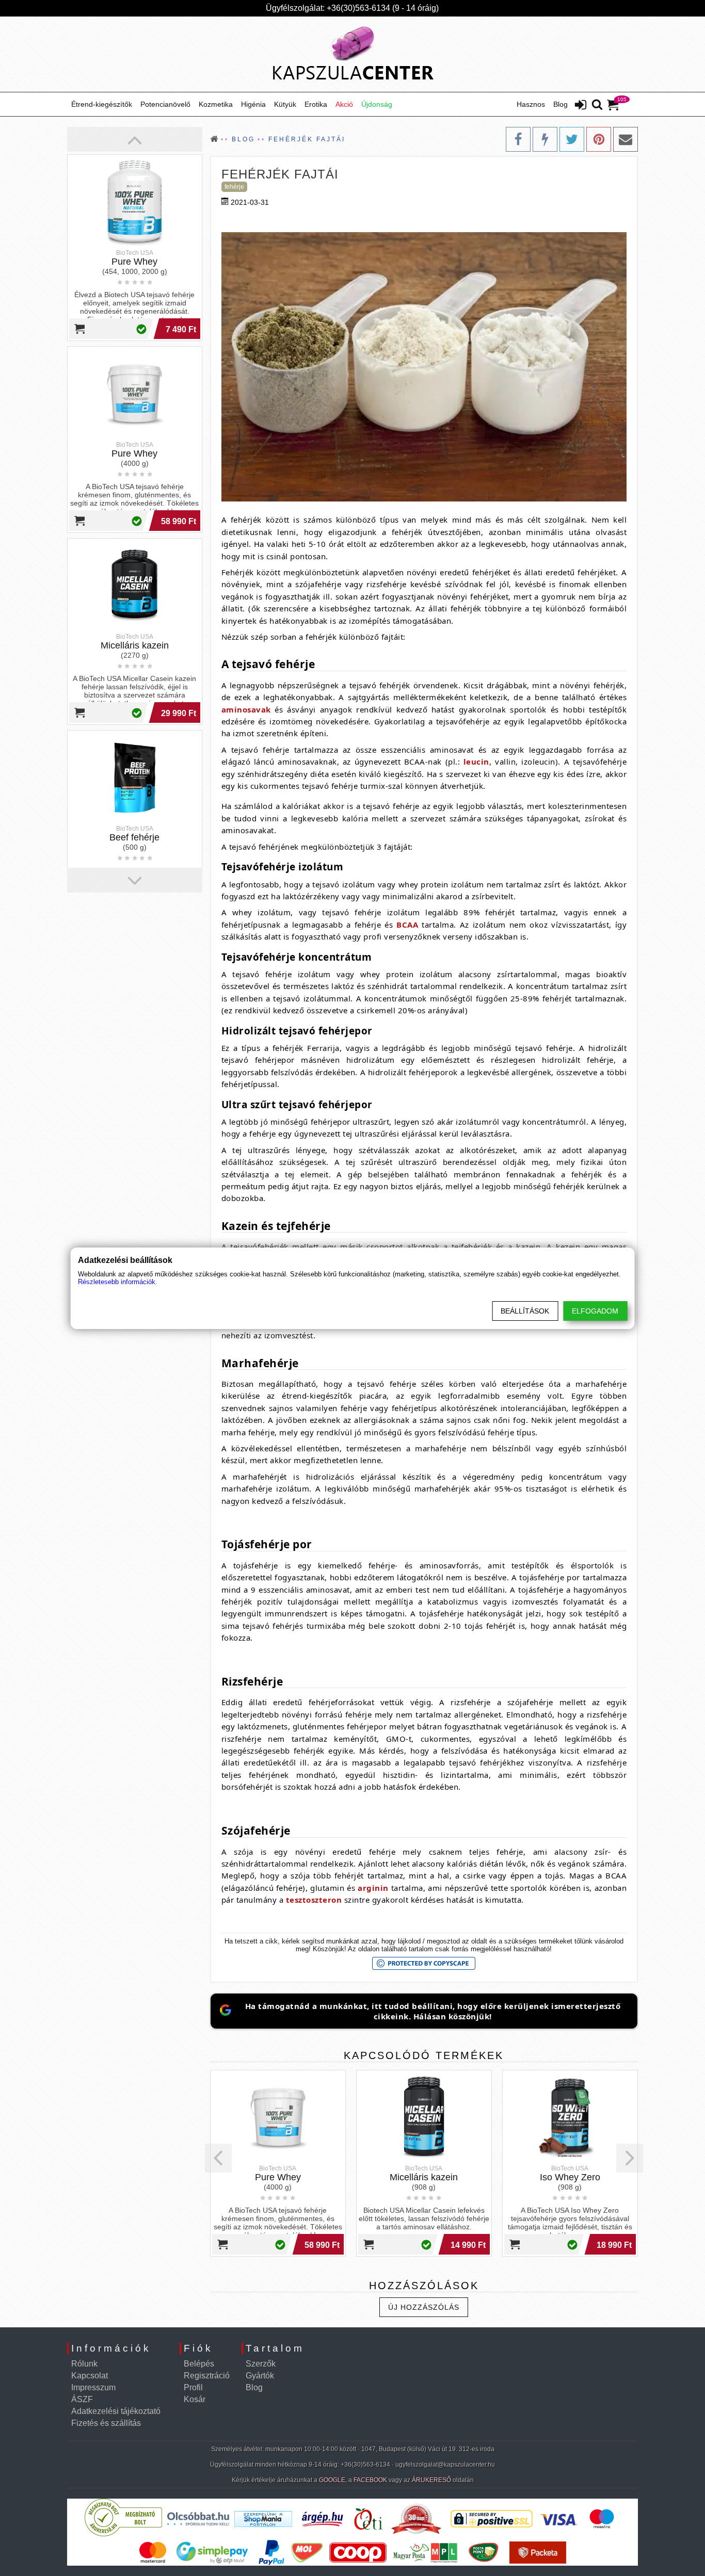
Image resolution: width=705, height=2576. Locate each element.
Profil (193, 2387)
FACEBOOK (370, 2480)
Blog (560, 104)
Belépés (199, 2364)
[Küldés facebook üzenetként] (545, 139)
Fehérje (234, 187)
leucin (476, 762)
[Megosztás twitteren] (572, 139)
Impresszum (93, 2387)
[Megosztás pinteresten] (599, 139)
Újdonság (377, 104)
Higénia (253, 104)
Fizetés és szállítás (106, 2423)
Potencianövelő (165, 104)
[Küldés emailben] (626, 139)
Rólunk (84, 2364)
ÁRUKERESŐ (431, 2480)
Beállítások (525, 1311)
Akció (344, 104)
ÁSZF (82, 2399)
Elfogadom (595, 1311)
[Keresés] (597, 105)
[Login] (581, 106)
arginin (373, 1888)
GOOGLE (332, 2480)
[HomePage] (352, 54)
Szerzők (261, 2364)
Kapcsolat (90, 2376)
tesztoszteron (314, 1900)
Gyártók (260, 2376)
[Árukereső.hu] (123, 2534)
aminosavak (246, 709)
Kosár (195, 2399)
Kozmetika (216, 104)
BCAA (407, 925)
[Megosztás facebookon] (518, 139)
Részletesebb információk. (118, 1282)
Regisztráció (207, 2376)
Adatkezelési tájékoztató (116, 2411)
